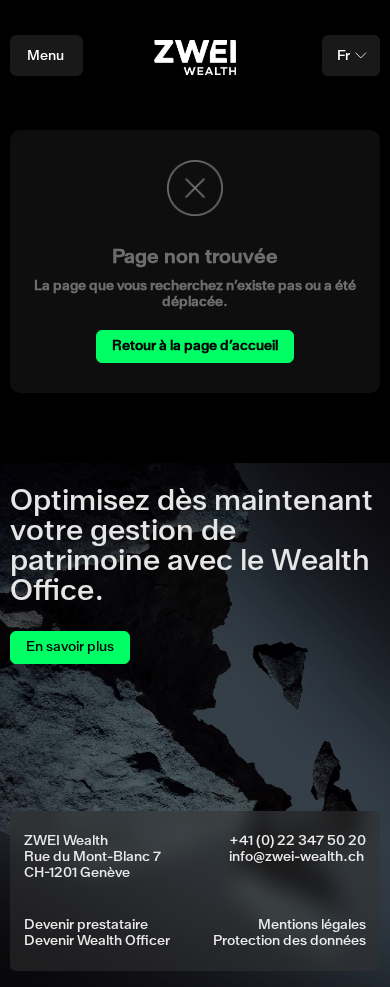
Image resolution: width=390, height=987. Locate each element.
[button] (351, 55)
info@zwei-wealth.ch (296, 857)
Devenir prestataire (86, 925)
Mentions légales (312, 925)
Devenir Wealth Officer (97, 941)
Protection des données (289, 941)
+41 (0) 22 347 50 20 (297, 841)
